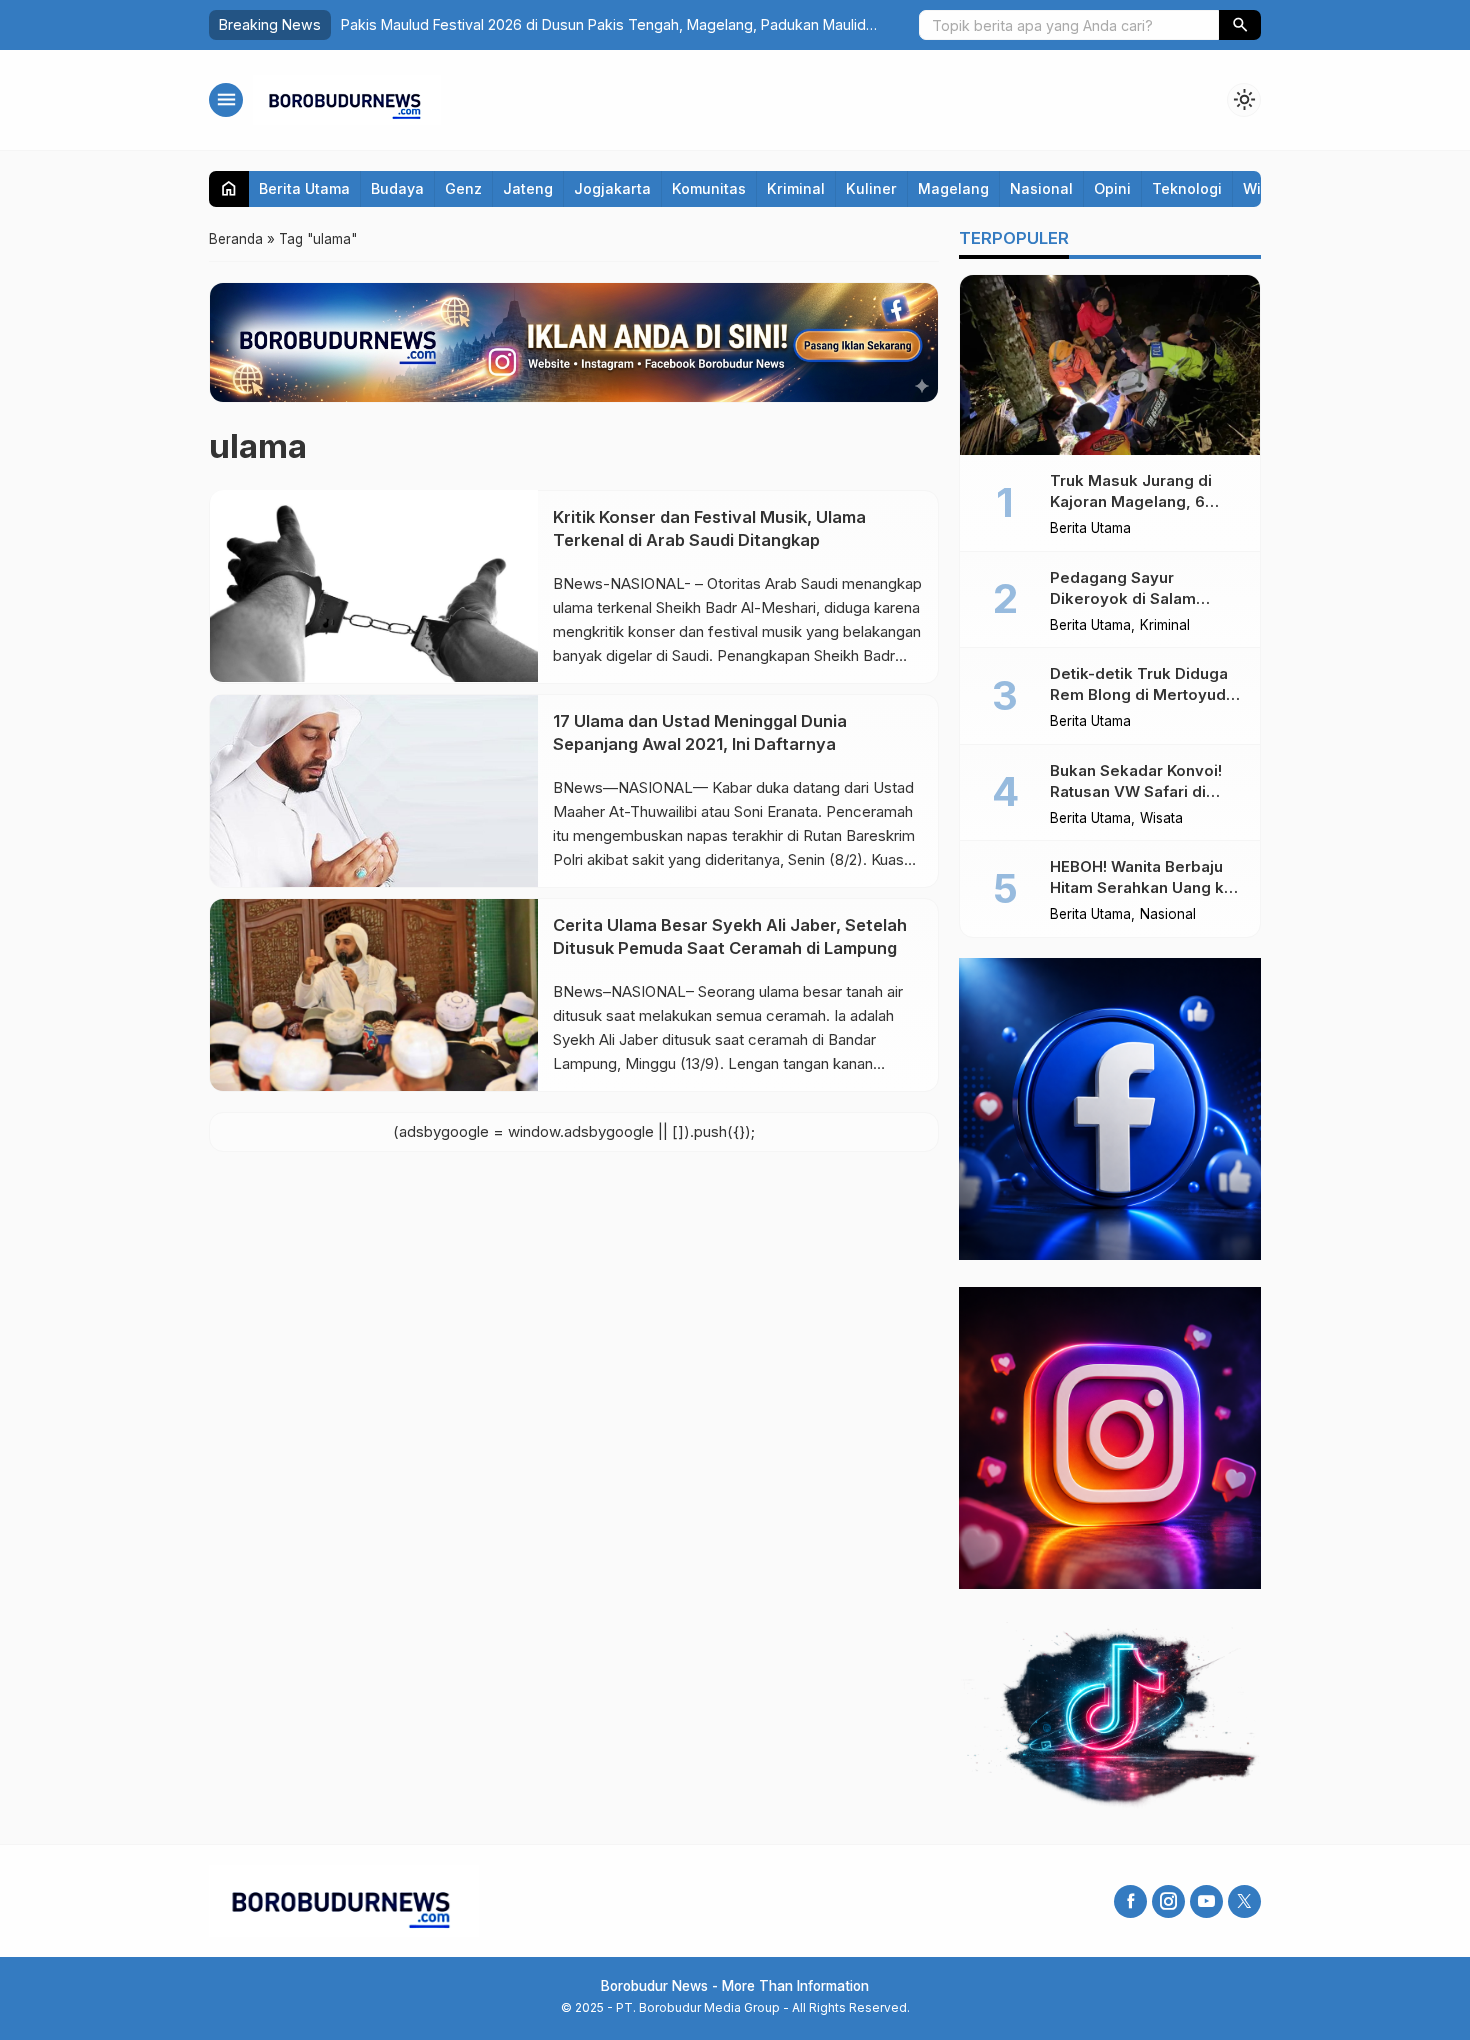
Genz (463, 188)
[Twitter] (1244, 1901)
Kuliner (871, 188)
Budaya (397, 188)
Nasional (1041, 188)
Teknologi (1187, 188)
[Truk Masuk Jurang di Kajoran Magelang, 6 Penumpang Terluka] (1110, 365)
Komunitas (709, 188)
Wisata (1161, 819)
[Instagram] (1168, 1901)
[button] (1240, 25)
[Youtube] (1206, 1901)
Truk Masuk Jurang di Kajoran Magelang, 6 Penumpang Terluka (1131, 501)
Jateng (528, 188)
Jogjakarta (612, 188)
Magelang (953, 188)
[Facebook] (1130, 1901)
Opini (1112, 188)
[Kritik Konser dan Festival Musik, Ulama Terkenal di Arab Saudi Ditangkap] (374, 586)
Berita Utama (304, 188)
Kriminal (796, 188)
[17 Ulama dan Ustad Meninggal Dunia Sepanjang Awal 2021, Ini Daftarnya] (374, 790)
